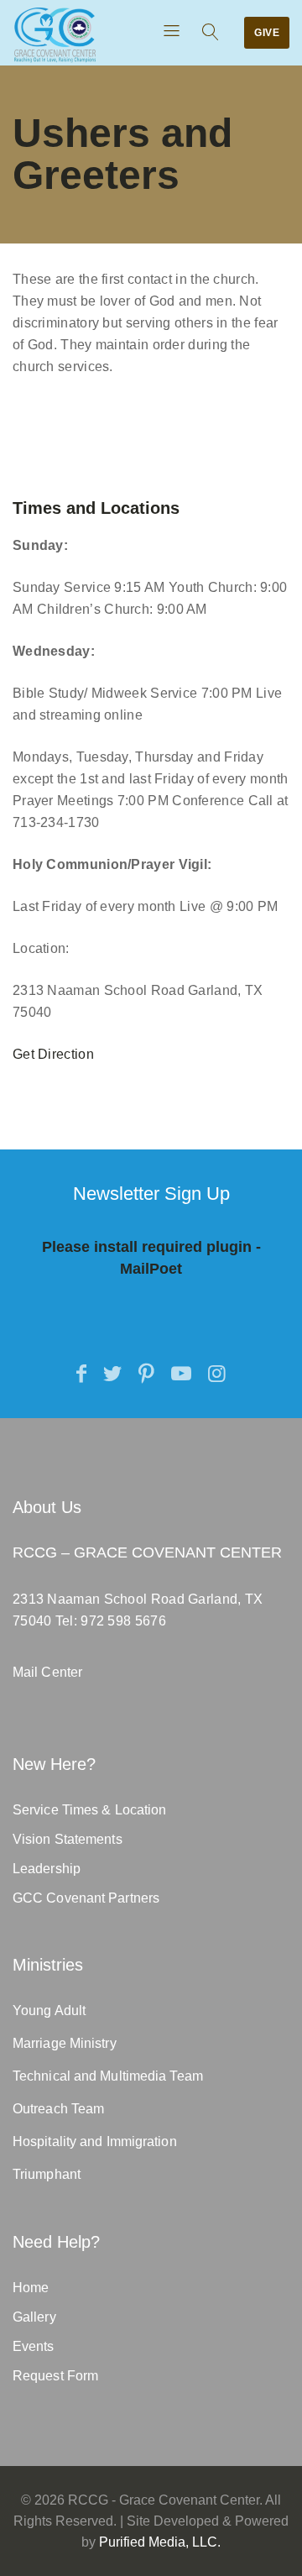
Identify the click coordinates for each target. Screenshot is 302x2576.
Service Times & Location (89, 1810)
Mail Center (47, 1672)
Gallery (34, 2317)
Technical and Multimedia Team (108, 2076)
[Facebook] (81, 1374)
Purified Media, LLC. (160, 2542)
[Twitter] (112, 1374)
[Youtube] (181, 1374)
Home (31, 2288)
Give (267, 33)
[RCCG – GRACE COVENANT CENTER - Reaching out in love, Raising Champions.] (55, 35)
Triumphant (47, 2174)
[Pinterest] (146, 1374)
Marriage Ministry (65, 2043)
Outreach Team (58, 2109)
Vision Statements (68, 1839)
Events (34, 2346)
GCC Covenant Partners (86, 1898)
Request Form (55, 2376)
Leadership (47, 1869)
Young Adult (49, 2011)
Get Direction (53, 1054)
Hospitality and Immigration (95, 2141)
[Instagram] (217, 1374)
